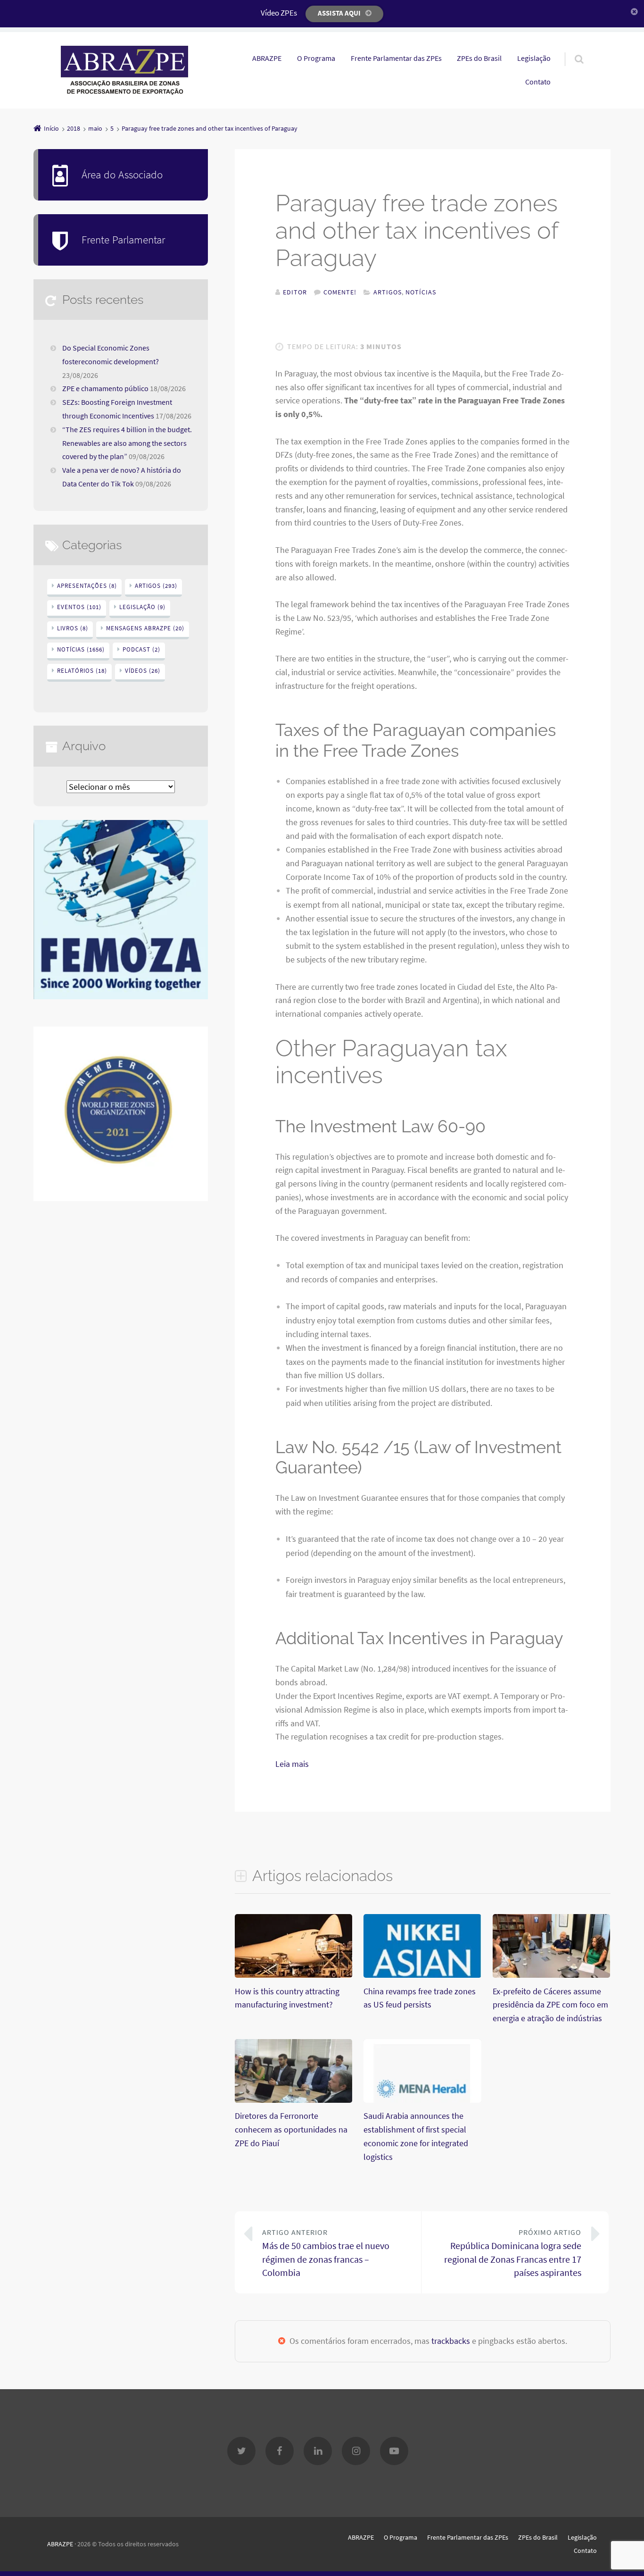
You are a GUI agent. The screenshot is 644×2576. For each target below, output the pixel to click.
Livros (73, 628)
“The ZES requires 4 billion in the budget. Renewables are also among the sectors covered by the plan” (127, 443)
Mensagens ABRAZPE (145, 628)
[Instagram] (356, 2451)
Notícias (421, 292)
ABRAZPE (267, 58)
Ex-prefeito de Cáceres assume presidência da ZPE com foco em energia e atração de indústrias (550, 2005)
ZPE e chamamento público (105, 388)
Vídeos (143, 671)
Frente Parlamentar (123, 239)
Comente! (340, 292)
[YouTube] (394, 2451)
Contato (538, 82)
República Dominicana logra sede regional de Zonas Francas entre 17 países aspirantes (513, 2253)
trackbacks (451, 2341)
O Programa (316, 58)
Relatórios (82, 671)
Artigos (388, 292)
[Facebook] (280, 2451)
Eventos (79, 607)
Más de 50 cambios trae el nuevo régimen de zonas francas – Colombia (326, 2253)
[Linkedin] (318, 2451)
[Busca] (570, 50)
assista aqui (339, 13)
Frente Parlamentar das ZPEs (396, 58)
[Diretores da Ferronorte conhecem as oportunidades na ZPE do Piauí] (293, 2102)
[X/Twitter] (241, 2451)
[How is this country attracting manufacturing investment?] (293, 1977)
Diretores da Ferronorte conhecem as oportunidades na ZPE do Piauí (291, 2129)
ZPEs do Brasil (479, 58)
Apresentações (87, 586)
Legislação (534, 58)
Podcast (141, 649)
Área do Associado (122, 174)
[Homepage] (124, 70)
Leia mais (292, 1764)
